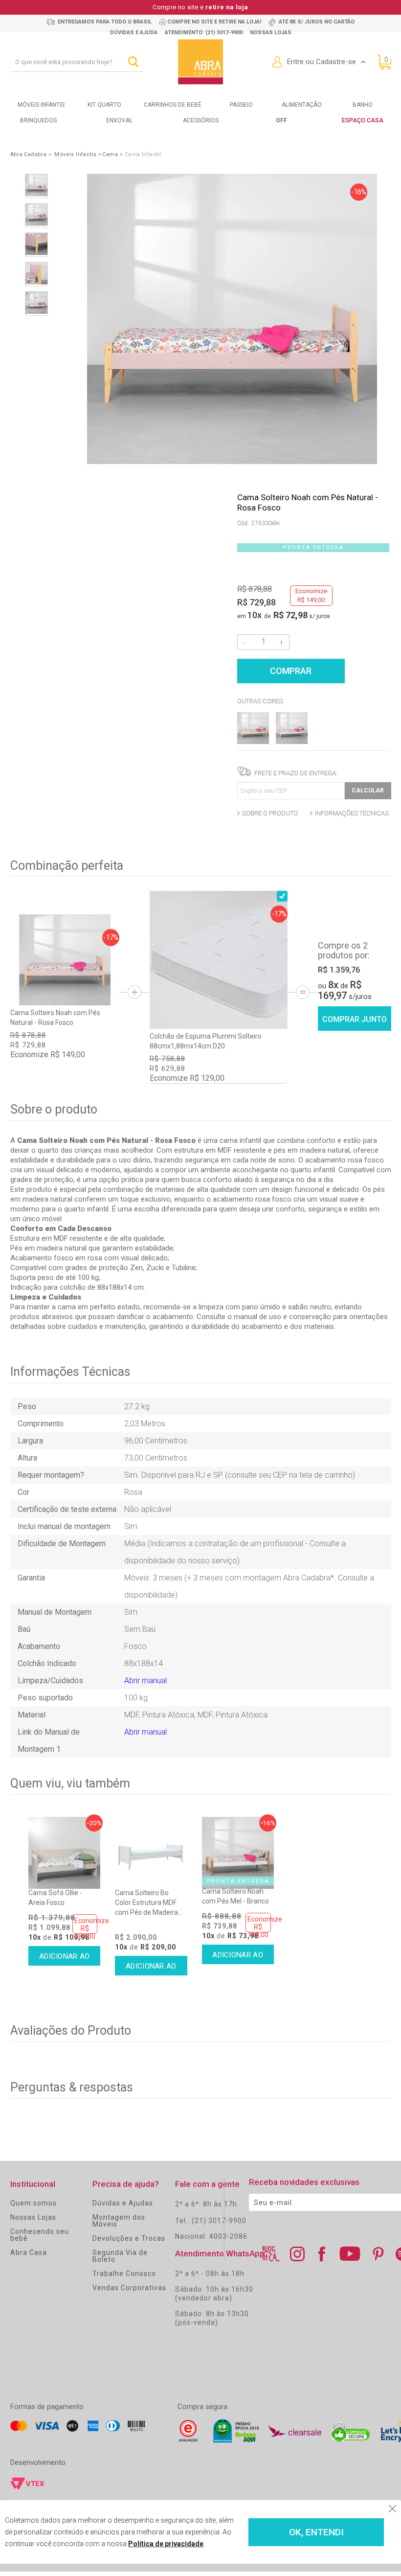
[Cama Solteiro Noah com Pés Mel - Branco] (238, 1853)
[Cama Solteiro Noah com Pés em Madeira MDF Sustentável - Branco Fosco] (292, 741)
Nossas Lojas (33, 2217)
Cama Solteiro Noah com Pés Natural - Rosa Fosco (55, 1018)
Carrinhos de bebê (173, 105)
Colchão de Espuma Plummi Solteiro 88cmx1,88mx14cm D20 (206, 1041)
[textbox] (77, 62)
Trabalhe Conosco (124, 2274)
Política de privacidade (166, 2544)
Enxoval (119, 120)
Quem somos (33, 2203)
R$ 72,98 (290, 615)
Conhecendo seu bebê (40, 2235)
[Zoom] (36, 186)
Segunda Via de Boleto (120, 2256)
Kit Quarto (104, 105)
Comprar (291, 671)
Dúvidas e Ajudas (123, 2203)
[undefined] (232, 320)
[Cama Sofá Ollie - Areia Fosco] (64, 1853)
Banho (363, 105)
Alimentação (302, 105)
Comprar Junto (355, 1019)
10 (255, 615)
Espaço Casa (363, 120)
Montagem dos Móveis (119, 2221)
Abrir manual (145, 1681)
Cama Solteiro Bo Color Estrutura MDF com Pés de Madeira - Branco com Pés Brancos (148, 1903)
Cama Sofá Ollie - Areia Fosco (55, 1898)
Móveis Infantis (41, 105)
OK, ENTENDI (316, 2532)
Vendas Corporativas (129, 2288)
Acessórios (201, 120)
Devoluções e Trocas (129, 2238)
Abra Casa (29, 2252)
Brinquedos (38, 120)
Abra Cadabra (29, 154)
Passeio (241, 105)
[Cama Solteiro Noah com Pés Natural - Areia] (253, 741)
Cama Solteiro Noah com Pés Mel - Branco (235, 1896)
